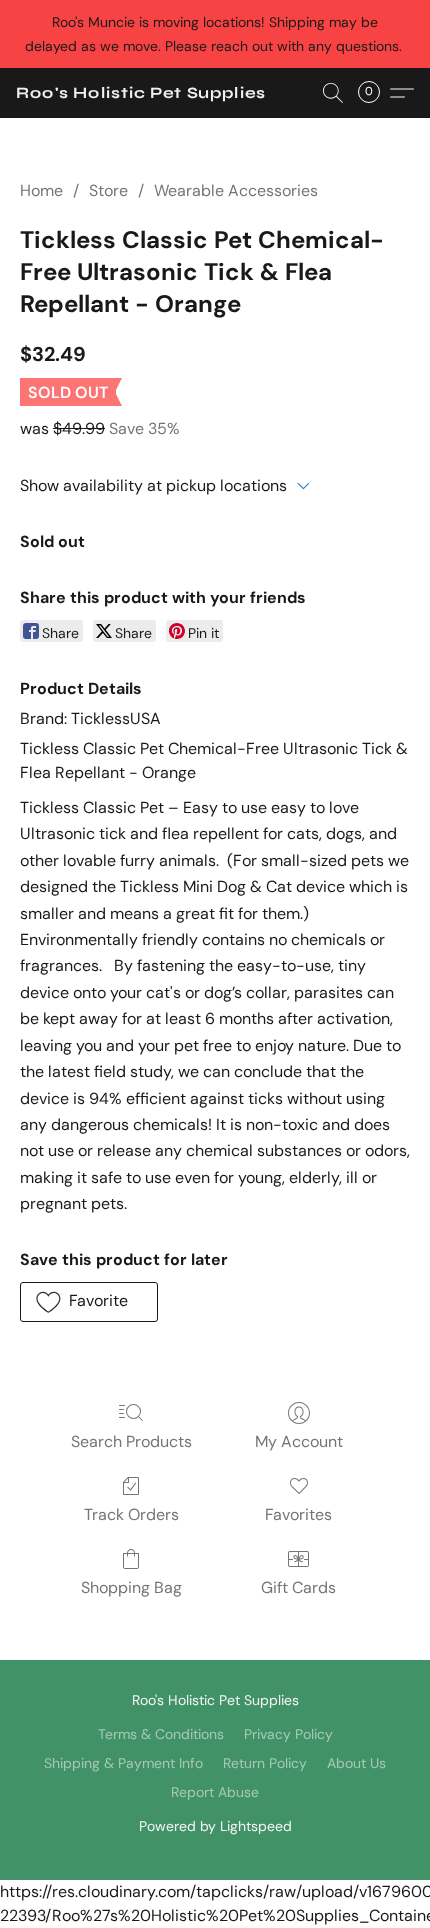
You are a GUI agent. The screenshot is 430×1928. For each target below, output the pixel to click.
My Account (299, 1441)
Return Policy (265, 1763)
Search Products (131, 1441)
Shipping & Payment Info (123, 1763)
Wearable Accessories (236, 190)
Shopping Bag (131, 1587)
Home (41, 190)
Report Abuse (215, 1792)
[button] (141, 93)
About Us (356, 1763)
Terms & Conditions (161, 1734)
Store (108, 190)
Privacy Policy (288, 1734)
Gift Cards (298, 1587)
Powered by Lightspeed (215, 1826)
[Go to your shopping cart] (375, 93)
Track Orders (131, 1514)
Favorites (298, 1514)
